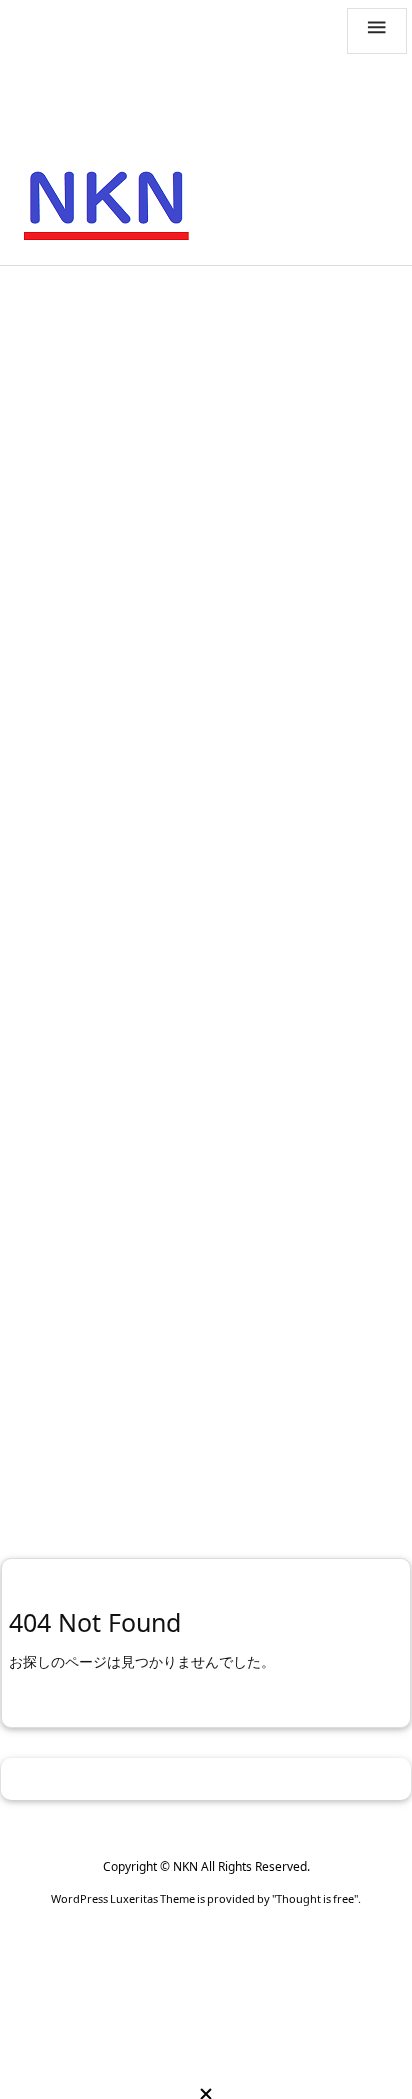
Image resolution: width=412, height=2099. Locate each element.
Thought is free (315, 1898)
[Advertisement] (206, 492)
